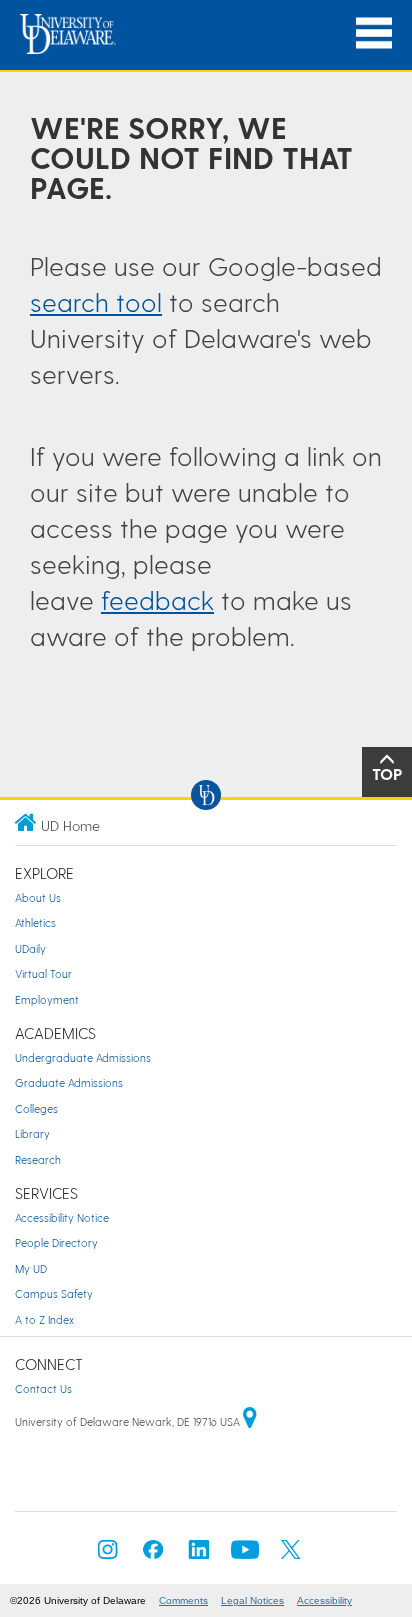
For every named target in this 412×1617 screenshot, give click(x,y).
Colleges (36, 1108)
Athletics (35, 922)
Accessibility (324, 1600)
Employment (47, 999)
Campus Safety (54, 1293)
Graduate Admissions (69, 1082)
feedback (157, 599)
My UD (31, 1268)
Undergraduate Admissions (83, 1057)
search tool (96, 301)
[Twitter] (291, 1555)
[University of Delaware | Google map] (250, 1421)
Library (32, 1133)
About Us (38, 897)
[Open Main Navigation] (374, 33)
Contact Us (43, 1388)
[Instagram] (108, 1555)
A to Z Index (44, 1319)
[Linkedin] (199, 1555)
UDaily (30, 948)
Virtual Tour (43, 973)
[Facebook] (153, 1555)
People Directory (56, 1242)
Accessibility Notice (62, 1217)
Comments (183, 1600)
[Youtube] (245, 1555)
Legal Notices (252, 1600)
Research (38, 1159)
